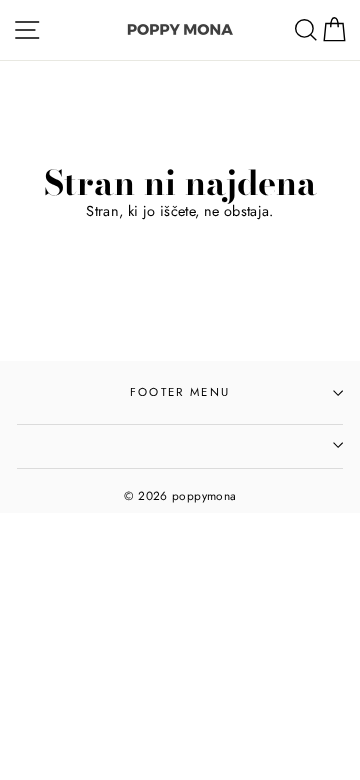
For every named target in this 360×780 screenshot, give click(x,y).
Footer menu (180, 392)
